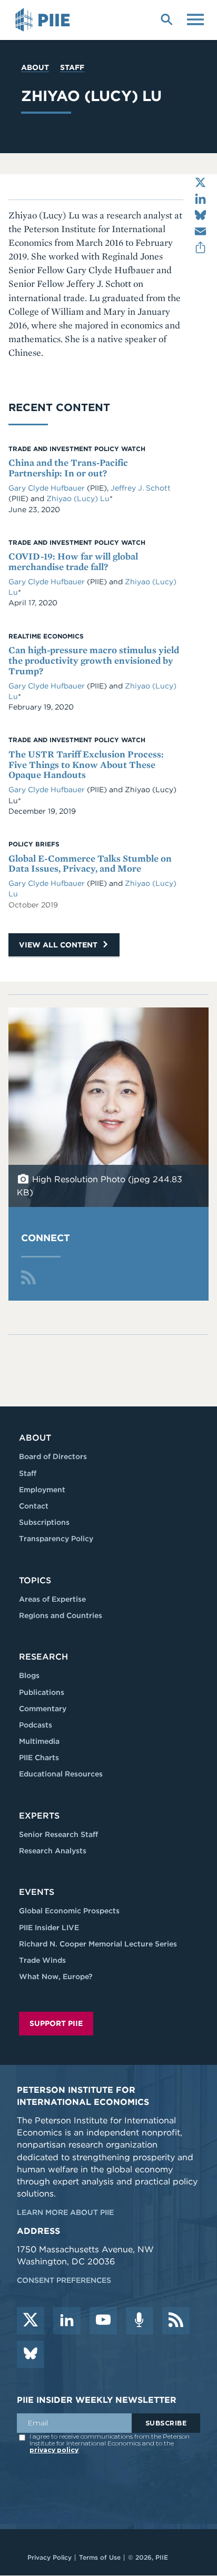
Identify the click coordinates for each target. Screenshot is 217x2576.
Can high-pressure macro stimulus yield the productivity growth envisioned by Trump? (94, 660)
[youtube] (103, 2321)
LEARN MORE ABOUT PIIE (65, 2212)
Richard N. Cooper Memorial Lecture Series (98, 1944)
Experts (39, 1816)
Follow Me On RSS (28, 1277)
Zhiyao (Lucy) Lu (78, 498)
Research (43, 1657)
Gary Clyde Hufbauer (47, 488)
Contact (34, 1506)
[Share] (200, 248)
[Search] (166, 18)
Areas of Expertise (52, 1599)
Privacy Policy (50, 2557)
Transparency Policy (56, 1539)
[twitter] (31, 2321)
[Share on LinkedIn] (200, 199)
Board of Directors (53, 1456)
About (35, 67)
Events (37, 1892)
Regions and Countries (61, 1615)
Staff (72, 67)
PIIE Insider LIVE (49, 1928)
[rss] (176, 2321)
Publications (42, 1692)
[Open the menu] (195, 18)
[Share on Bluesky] (200, 215)
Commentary (43, 1709)
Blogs (29, 1675)
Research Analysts (53, 1851)
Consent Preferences (64, 2280)
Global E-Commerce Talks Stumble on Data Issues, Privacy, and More (90, 863)
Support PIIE (56, 2023)
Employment (42, 1490)
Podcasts (36, 1725)
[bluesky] (31, 2354)
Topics (35, 1580)
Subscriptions (44, 1522)
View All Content (59, 945)
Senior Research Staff (58, 1834)
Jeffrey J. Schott (141, 488)
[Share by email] (200, 231)
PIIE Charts (39, 1758)
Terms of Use (100, 2557)
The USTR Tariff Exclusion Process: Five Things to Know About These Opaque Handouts (86, 765)
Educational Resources (61, 1774)
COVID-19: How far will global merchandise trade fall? (73, 561)
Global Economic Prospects (69, 1911)
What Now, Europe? (56, 1976)
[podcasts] (140, 2321)
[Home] (44, 20)
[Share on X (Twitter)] (200, 182)
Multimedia (39, 1741)
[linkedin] (67, 2321)
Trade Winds (42, 1960)
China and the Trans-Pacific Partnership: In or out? (68, 468)
